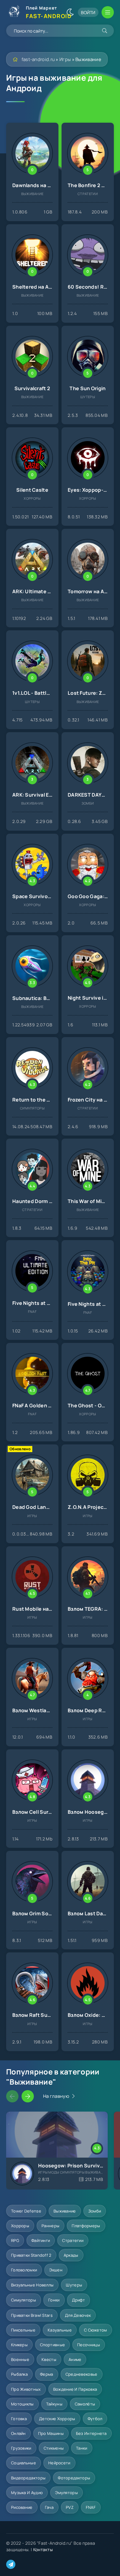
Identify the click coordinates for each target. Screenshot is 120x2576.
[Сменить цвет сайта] (70, 12)
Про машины (51, 2433)
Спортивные (52, 2345)
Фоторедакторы (74, 2478)
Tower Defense (26, 2211)
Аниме (75, 2359)
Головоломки (24, 2270)
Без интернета (91, 2433)
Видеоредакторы (28, 2478)
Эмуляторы (66, 2493)
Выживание (65, 2211)
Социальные (24, 2463)
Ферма (47, 2374)
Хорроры (20, 2226)
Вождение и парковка (75, 2389)
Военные (20, 2359)
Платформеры (86, 2226)
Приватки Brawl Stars (32, 2315)
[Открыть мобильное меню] (108, 12)
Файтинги (41, 2240)
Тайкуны (54, 2404)
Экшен (56, 2270)
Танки (82, 2448)
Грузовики (21, 2448)
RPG (15, 2240)
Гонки (54, 2300)
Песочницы (89, 2345)
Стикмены (54, 2448)
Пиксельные (23, 2330)
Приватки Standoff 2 (31, 2255)
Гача (49, 2507)
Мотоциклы (22, 2404)
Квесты (49, 2359)
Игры (65, 59)
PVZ (70, 2507)
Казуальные (60, 2330)
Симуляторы (24, 2300)
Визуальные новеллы (32, 2285)
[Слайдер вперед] (28, 2096)
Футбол (95, 2419)
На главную (56, 2096)
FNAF (91, 2507)
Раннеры (50, 2226)
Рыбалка (19, 2374)
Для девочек (78, 2315)
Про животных (26, 2389)
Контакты (43, 2549)
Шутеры (74, 2285)
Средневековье (82, 2374)
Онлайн (18, 2433)
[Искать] (105, 31)
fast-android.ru (38, 59)
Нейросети (59, 2463)
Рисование (22, 2507)
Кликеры (19, 2345)
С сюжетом (96, 2330)
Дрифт (79, 2300)
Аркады (71, 2255)
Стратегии (73, 2240)
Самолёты (85, 2404)
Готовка (19, 2419)
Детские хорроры (57, 2419)
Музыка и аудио (27, 2493)
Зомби (95, 2211)
